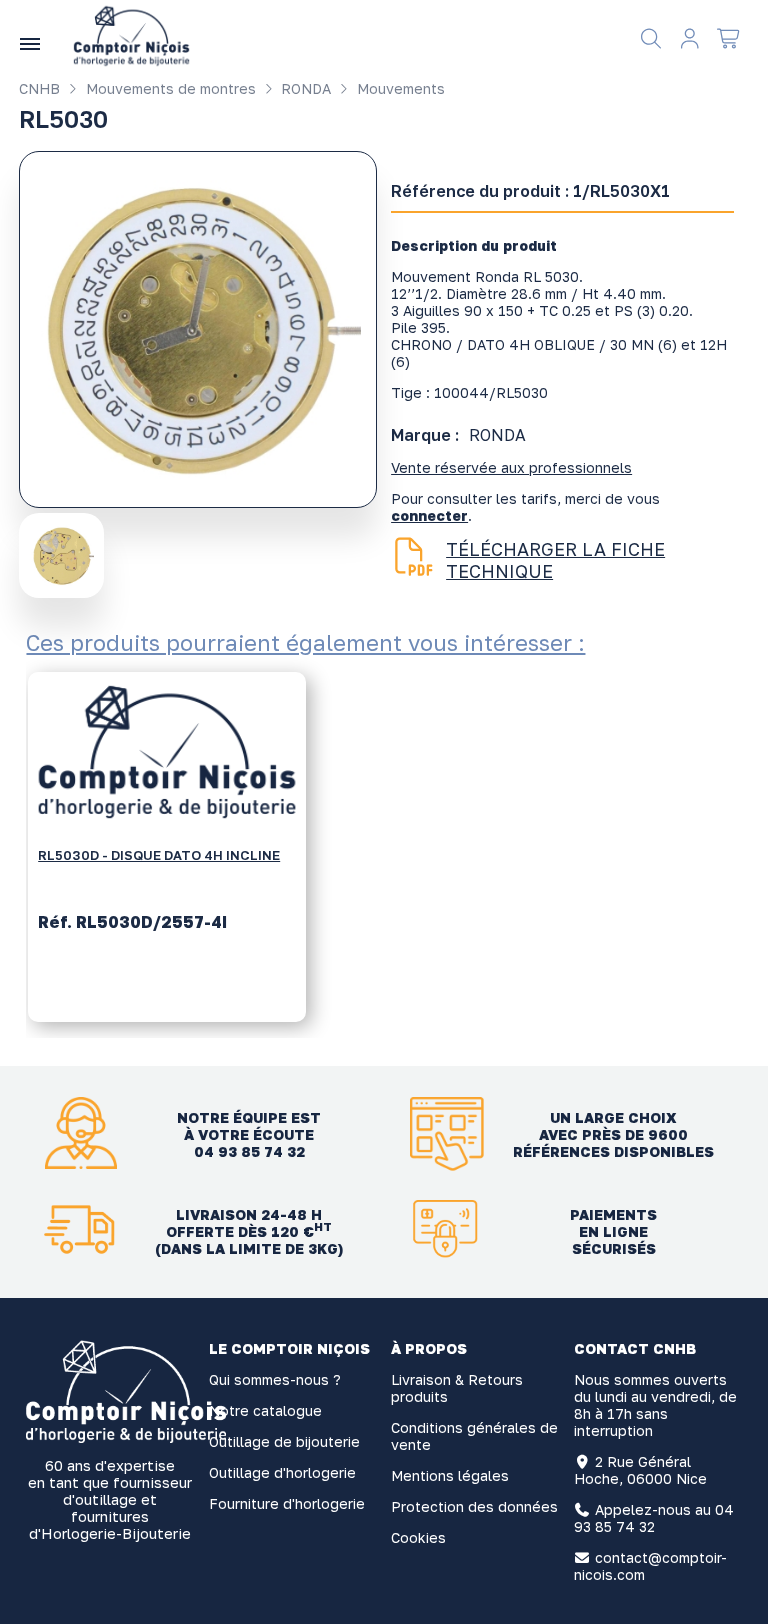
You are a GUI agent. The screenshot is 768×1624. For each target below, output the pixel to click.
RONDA (304, 88)
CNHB (39, 88)
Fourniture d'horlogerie (287, 1503)
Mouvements (399, 88)
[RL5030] (63, 554)
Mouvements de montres (169, 88)
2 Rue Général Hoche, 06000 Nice (640, 1470)
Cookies (418, 1537)
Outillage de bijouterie (284, 1441)
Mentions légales (450, 1475)
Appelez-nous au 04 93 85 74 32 (654, 1518)
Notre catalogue (265, 1410)
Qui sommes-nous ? (275, 1379)
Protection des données (474, 1506)
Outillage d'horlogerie (282, 1472)
